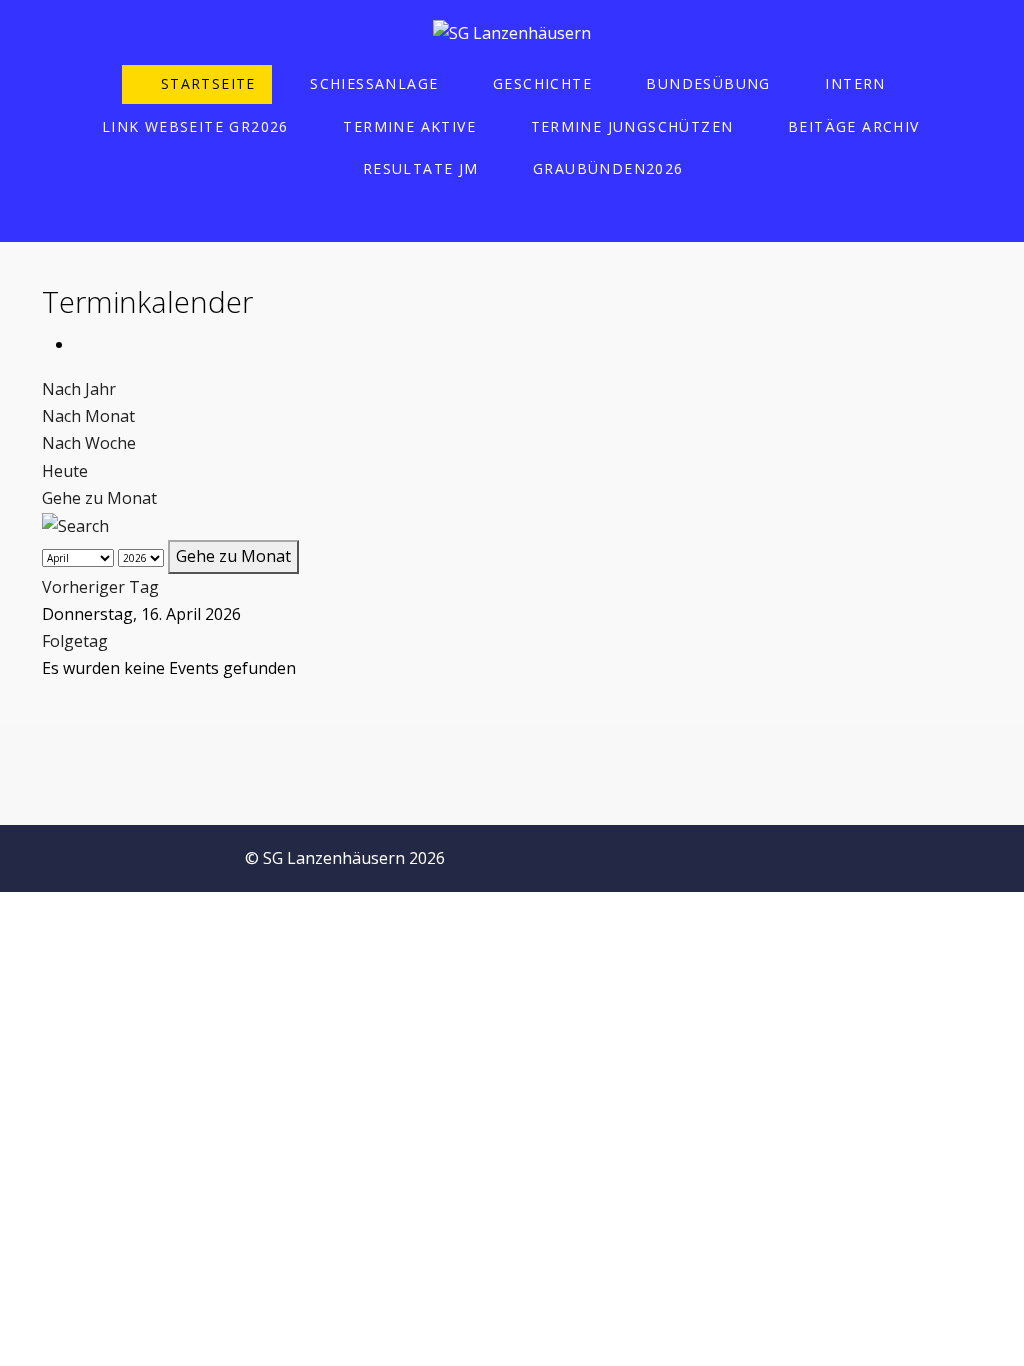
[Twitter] (902, 853)
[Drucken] (80, 344)
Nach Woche (89, 443)
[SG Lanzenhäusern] (512, 33)
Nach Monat (88, 416)
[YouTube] (990, 853)
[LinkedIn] (946, 853)
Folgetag (75, 641)
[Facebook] (858, 853)
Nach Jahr (79, 389)
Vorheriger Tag (100, 587)
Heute (65, 471)
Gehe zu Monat (99, 498)
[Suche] (75, 525)
